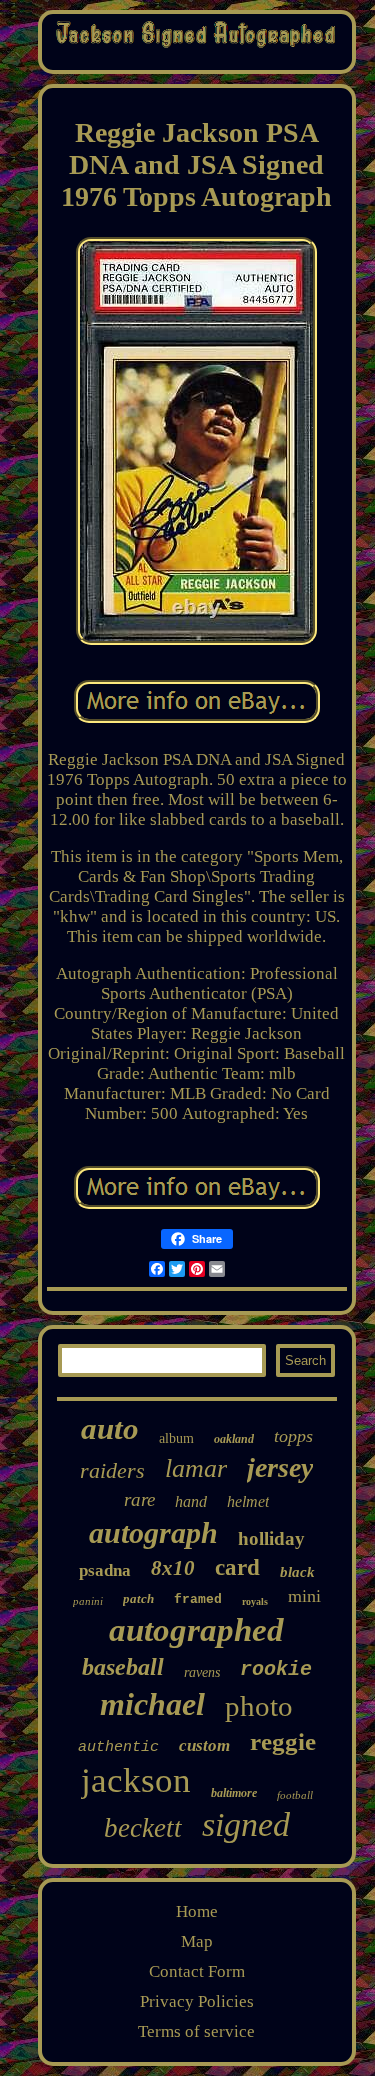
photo (259, 1706)
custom (204, 1745)
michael (152, 1704)
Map (197, 1941)
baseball (123, 1667)
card (237, 1567)
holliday (271, 1538)
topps (293, 1436)
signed (246, 1824)
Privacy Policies (197, 2001)
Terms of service (196, 2031)
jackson (136, 1780)
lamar (196, 1468)
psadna (105, 1570)
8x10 (173, 1568)
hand (191, 1501)
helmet (248, 1501)
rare (139, 1499)
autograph (153, 1532)
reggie (283, 1741)
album (176, 1438)
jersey (280, 1467)
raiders (112, 1470)
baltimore (234, 1793)
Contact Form (197, 1971)
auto (110, 1428)
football (295, 1795)
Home (197, 1911)
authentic (118, 1747)
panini (88, 1601)
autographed (196, 1630)
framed (198, 1599)
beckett (143, 1828)
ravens (202, 1672)
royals (255, 1601)
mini (304, 1596)
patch (138, 1598)
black (297, 1572)
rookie (276, 1669)
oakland (234, 1439)
